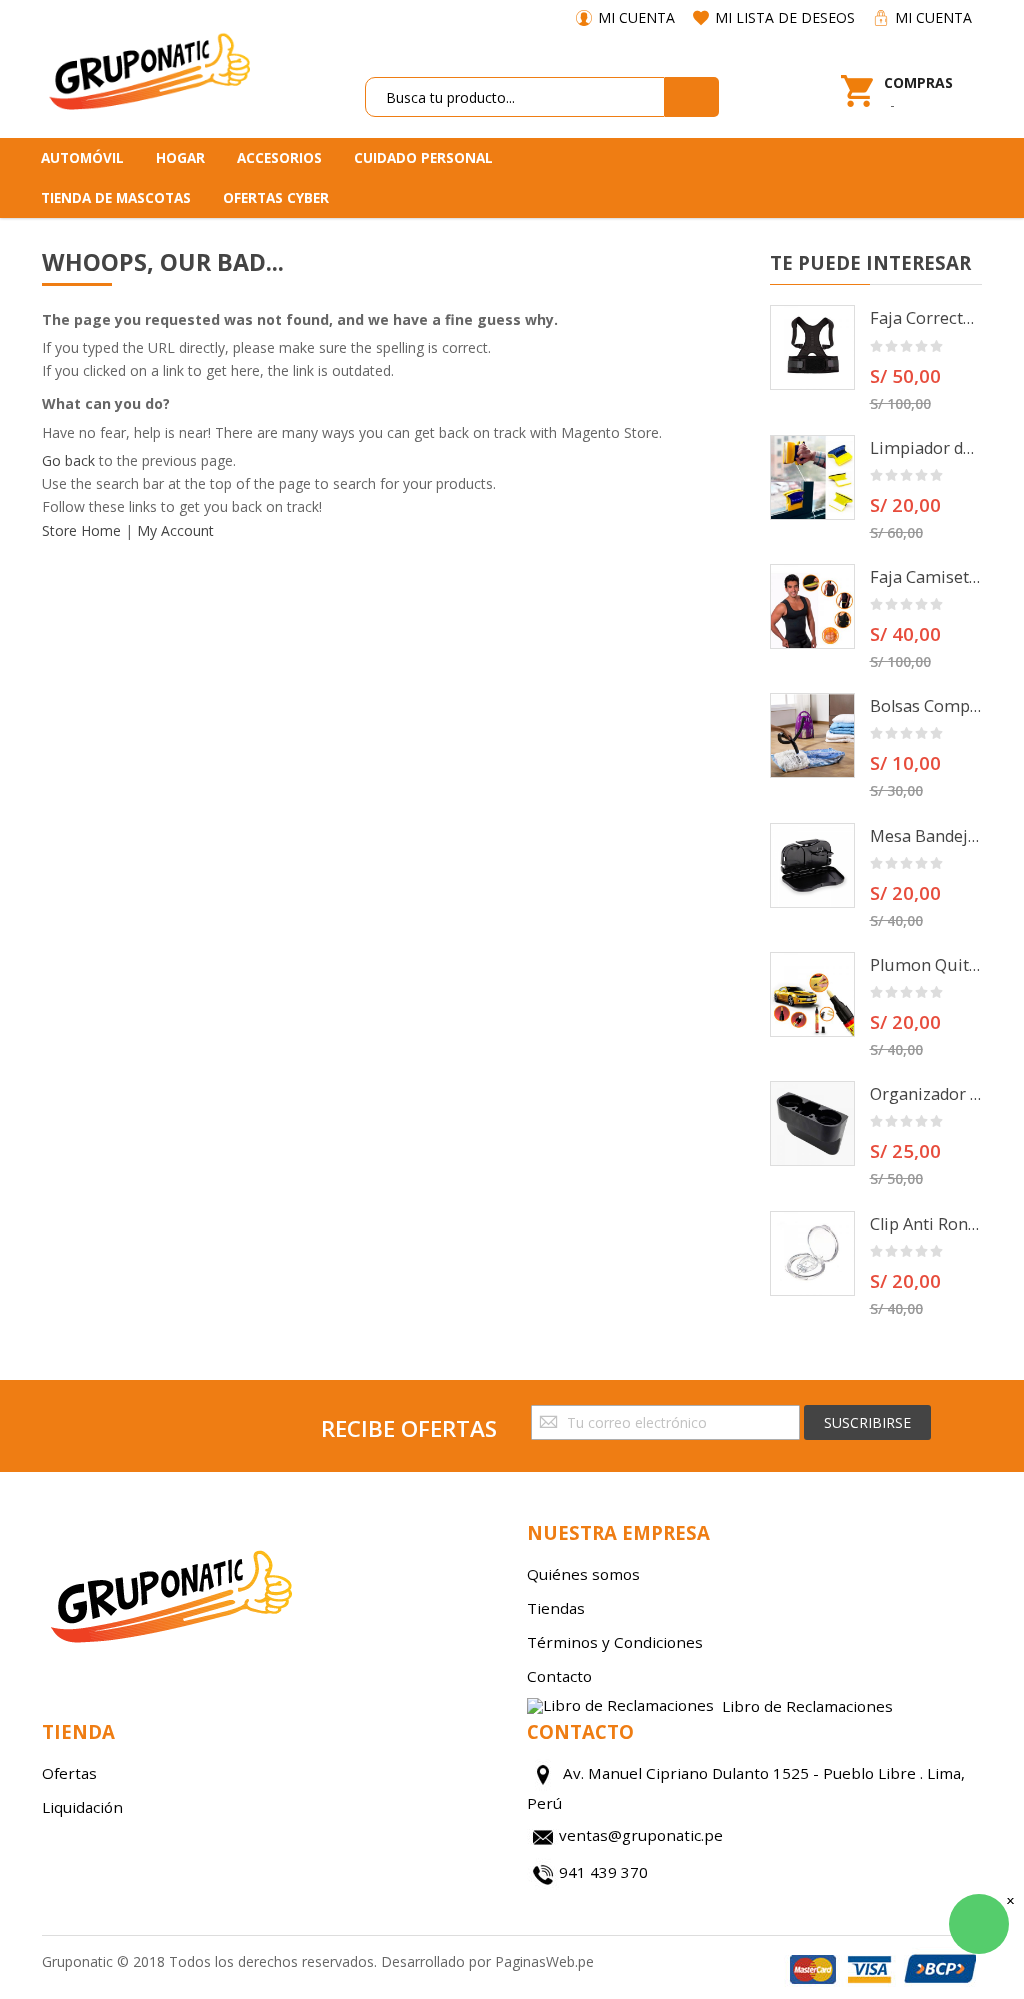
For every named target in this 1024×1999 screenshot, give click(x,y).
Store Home (81, 530)
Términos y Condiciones (615, 1642)
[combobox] (515, 97)
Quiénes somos (583, 1574)
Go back (68, 460)
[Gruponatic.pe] (148, 68)
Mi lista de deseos (785, 17)
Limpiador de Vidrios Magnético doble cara (926, 448)
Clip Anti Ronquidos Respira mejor (926, 1224)
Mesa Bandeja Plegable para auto (926, 836)
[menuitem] (89, 158)
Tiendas (556, 1608)
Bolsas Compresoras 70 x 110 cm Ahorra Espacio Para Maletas (926, 706)
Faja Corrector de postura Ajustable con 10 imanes (926, 318)
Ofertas (69, 1773)
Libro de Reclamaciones (807, 1705)
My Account (175, 530)
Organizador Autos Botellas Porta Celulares (926, 1094)
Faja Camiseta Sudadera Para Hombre (926, 577)
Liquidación (82, 1807)
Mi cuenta (636, 17)
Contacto (559, 1676)
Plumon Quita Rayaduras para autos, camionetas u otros (926, 965)
